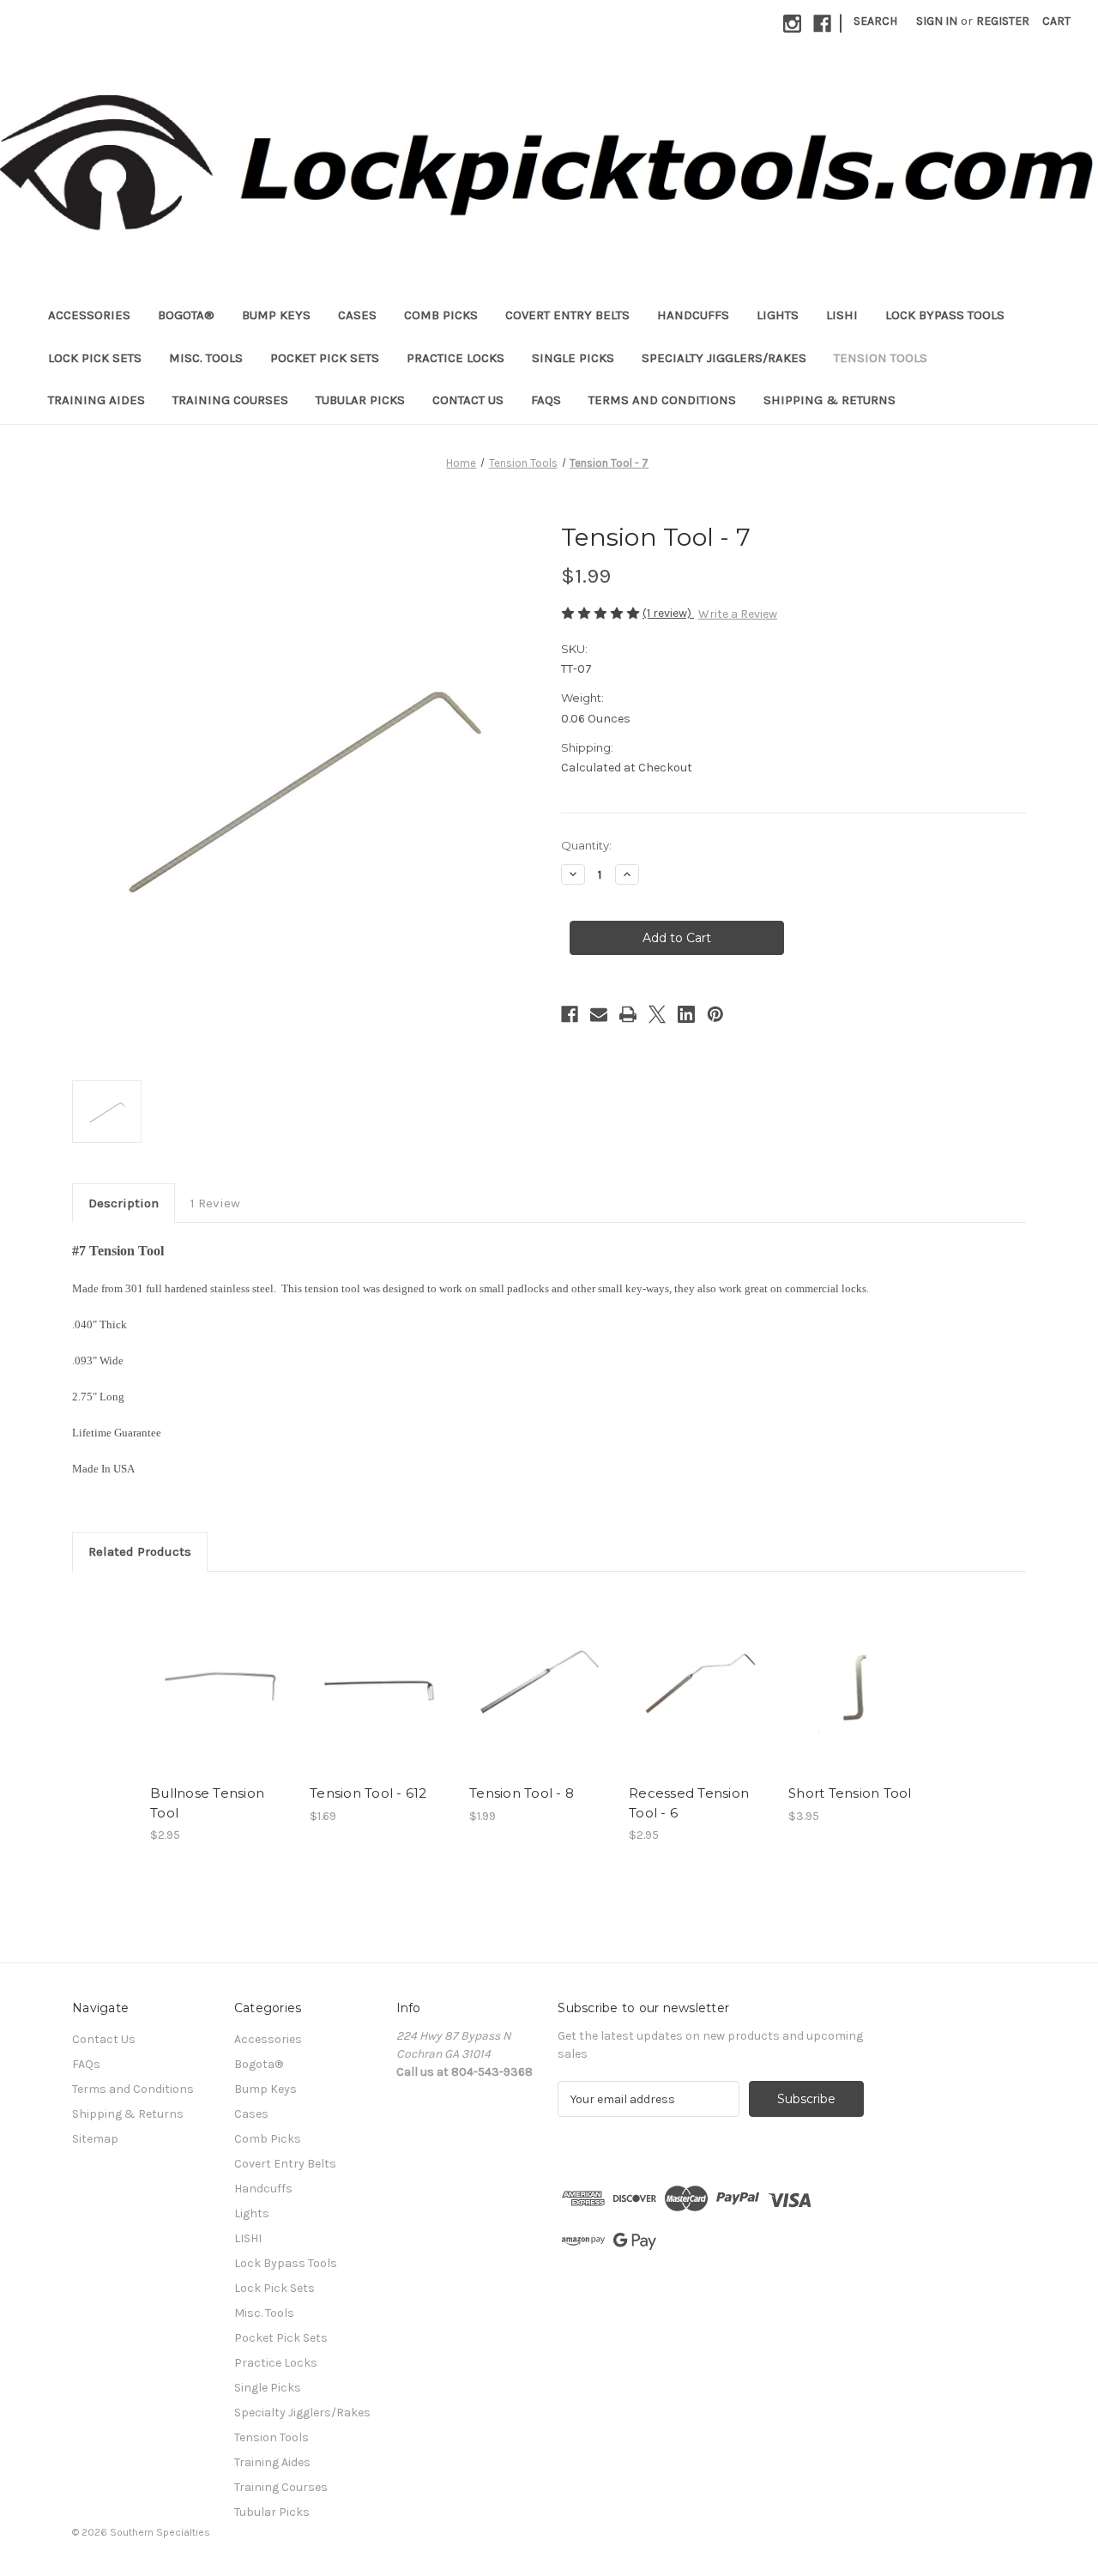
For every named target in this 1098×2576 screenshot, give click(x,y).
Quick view (220, 1667)
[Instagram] (792, 24)
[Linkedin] (686, 1014)
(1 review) (668, 613)
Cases (357, 315)
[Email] (599, 1014)
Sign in (937, 21)
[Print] (628, 1014)
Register (1003, 21)
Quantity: (586, 845)
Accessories (89, 315)
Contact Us (468, 400)
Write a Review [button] (738, 614)
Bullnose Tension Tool (207, 1803)
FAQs (546, 400)
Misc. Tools (206, 358)
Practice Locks (455, 358)
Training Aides (97, 400)
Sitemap (95, 2139)
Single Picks (573, 358)
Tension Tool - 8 (522, 1793)
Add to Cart (221, 1697)
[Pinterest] (715, 1014)
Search (875, 21)
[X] (657, 1014)
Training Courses (230, 400)
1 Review (215, 1203)
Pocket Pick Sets (325, 358)
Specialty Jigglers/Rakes (724, 358)
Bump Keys (276, 315)
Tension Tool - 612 (368, 1793)
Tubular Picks (360, 400)
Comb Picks (441, 315)
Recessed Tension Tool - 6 (689, 1803)
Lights (778, 315)
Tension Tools (881, 358)
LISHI (842, 315)
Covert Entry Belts (567, 315)
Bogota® (186, 315)
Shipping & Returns (830, 400)
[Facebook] (822, 24)
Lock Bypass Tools (945, 315)
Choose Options (860, 1697)
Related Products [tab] (140, 1551)
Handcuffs (693, 315)
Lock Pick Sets (95, 358)
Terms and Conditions (662, 400)
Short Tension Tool (850, 1793)
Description (124, 1203)
